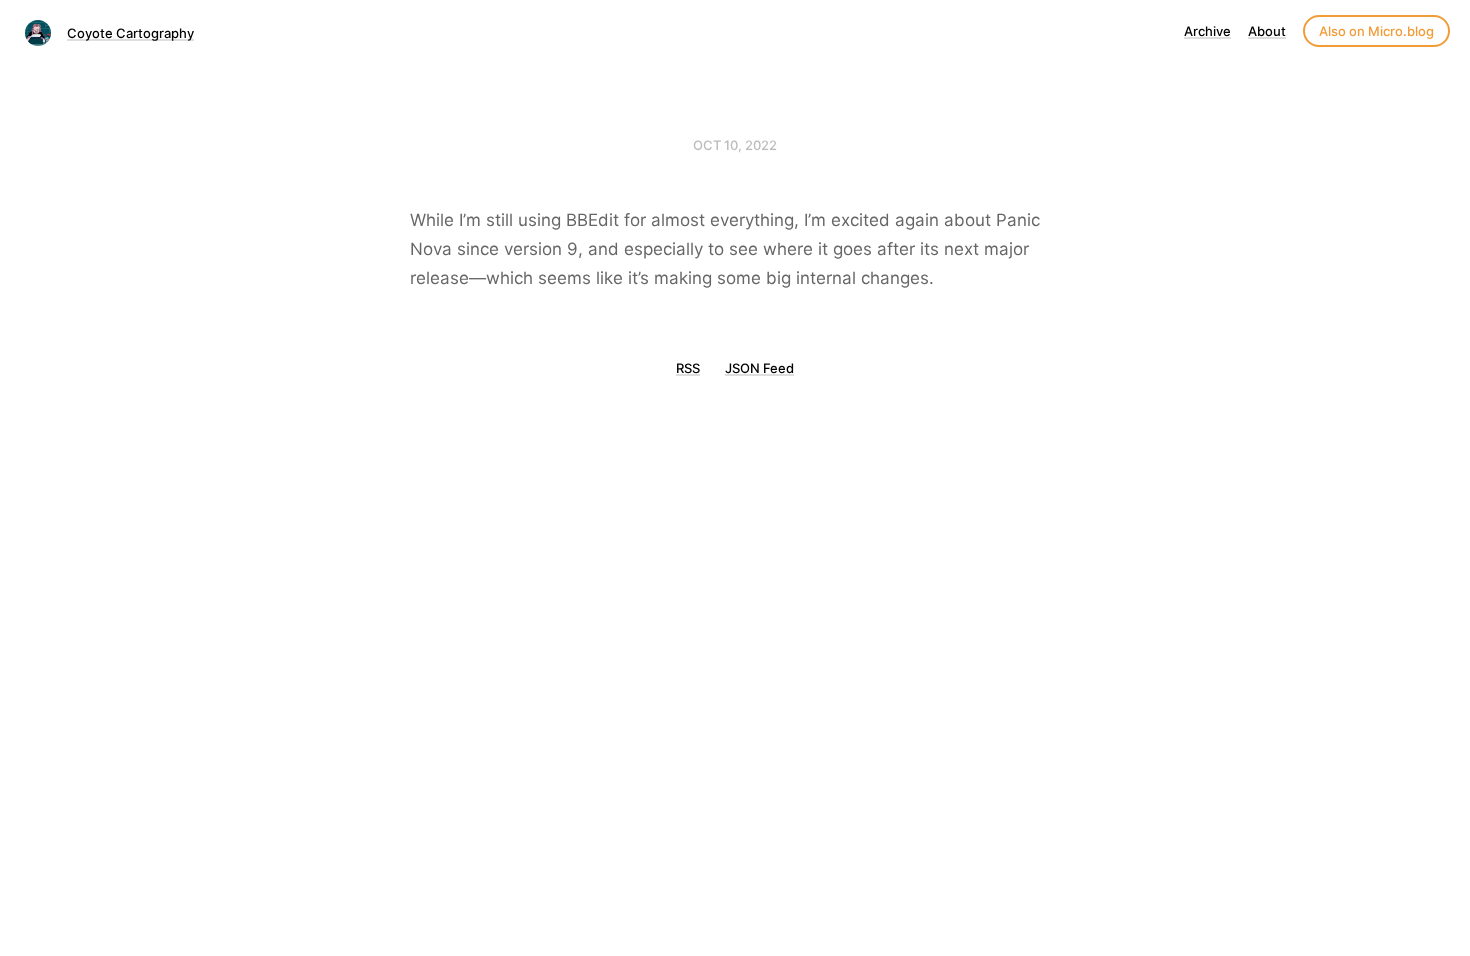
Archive (1207, 31)
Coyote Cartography (130, 33)
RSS (688, 368)
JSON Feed (759, 368)
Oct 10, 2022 (735, 145)
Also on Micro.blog (1376, 31)
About (1267, 31)
